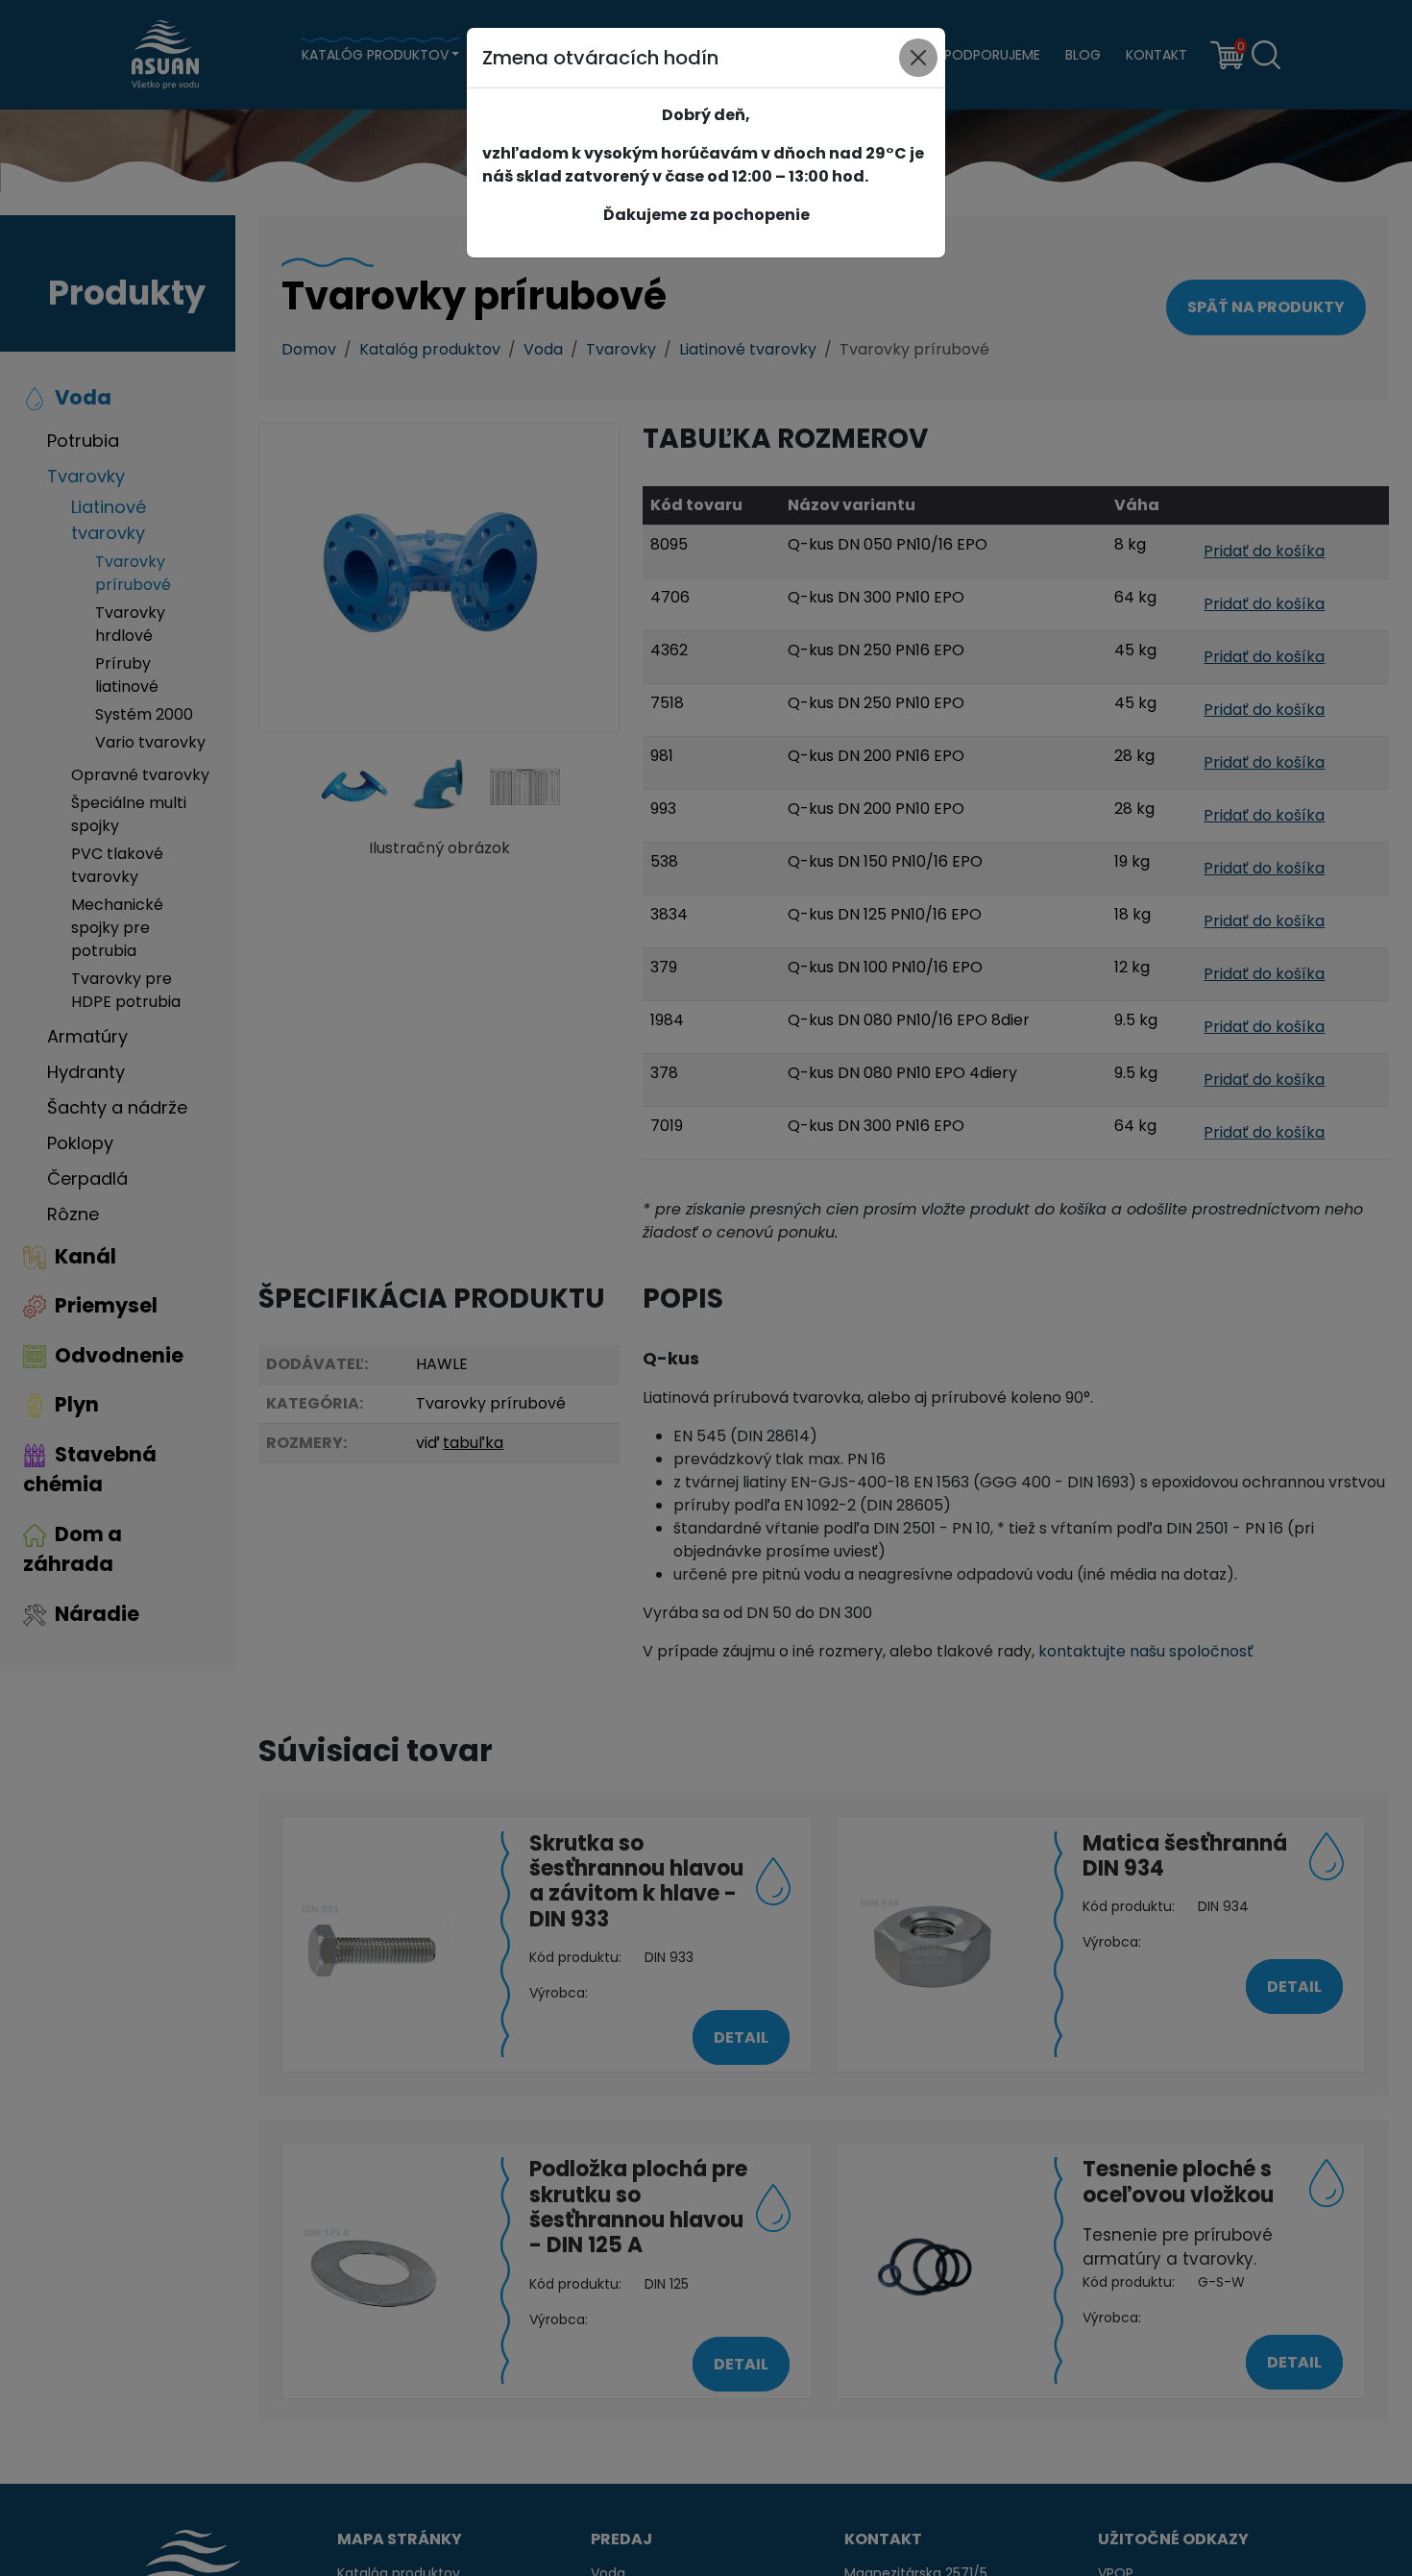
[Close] (918, 58)
